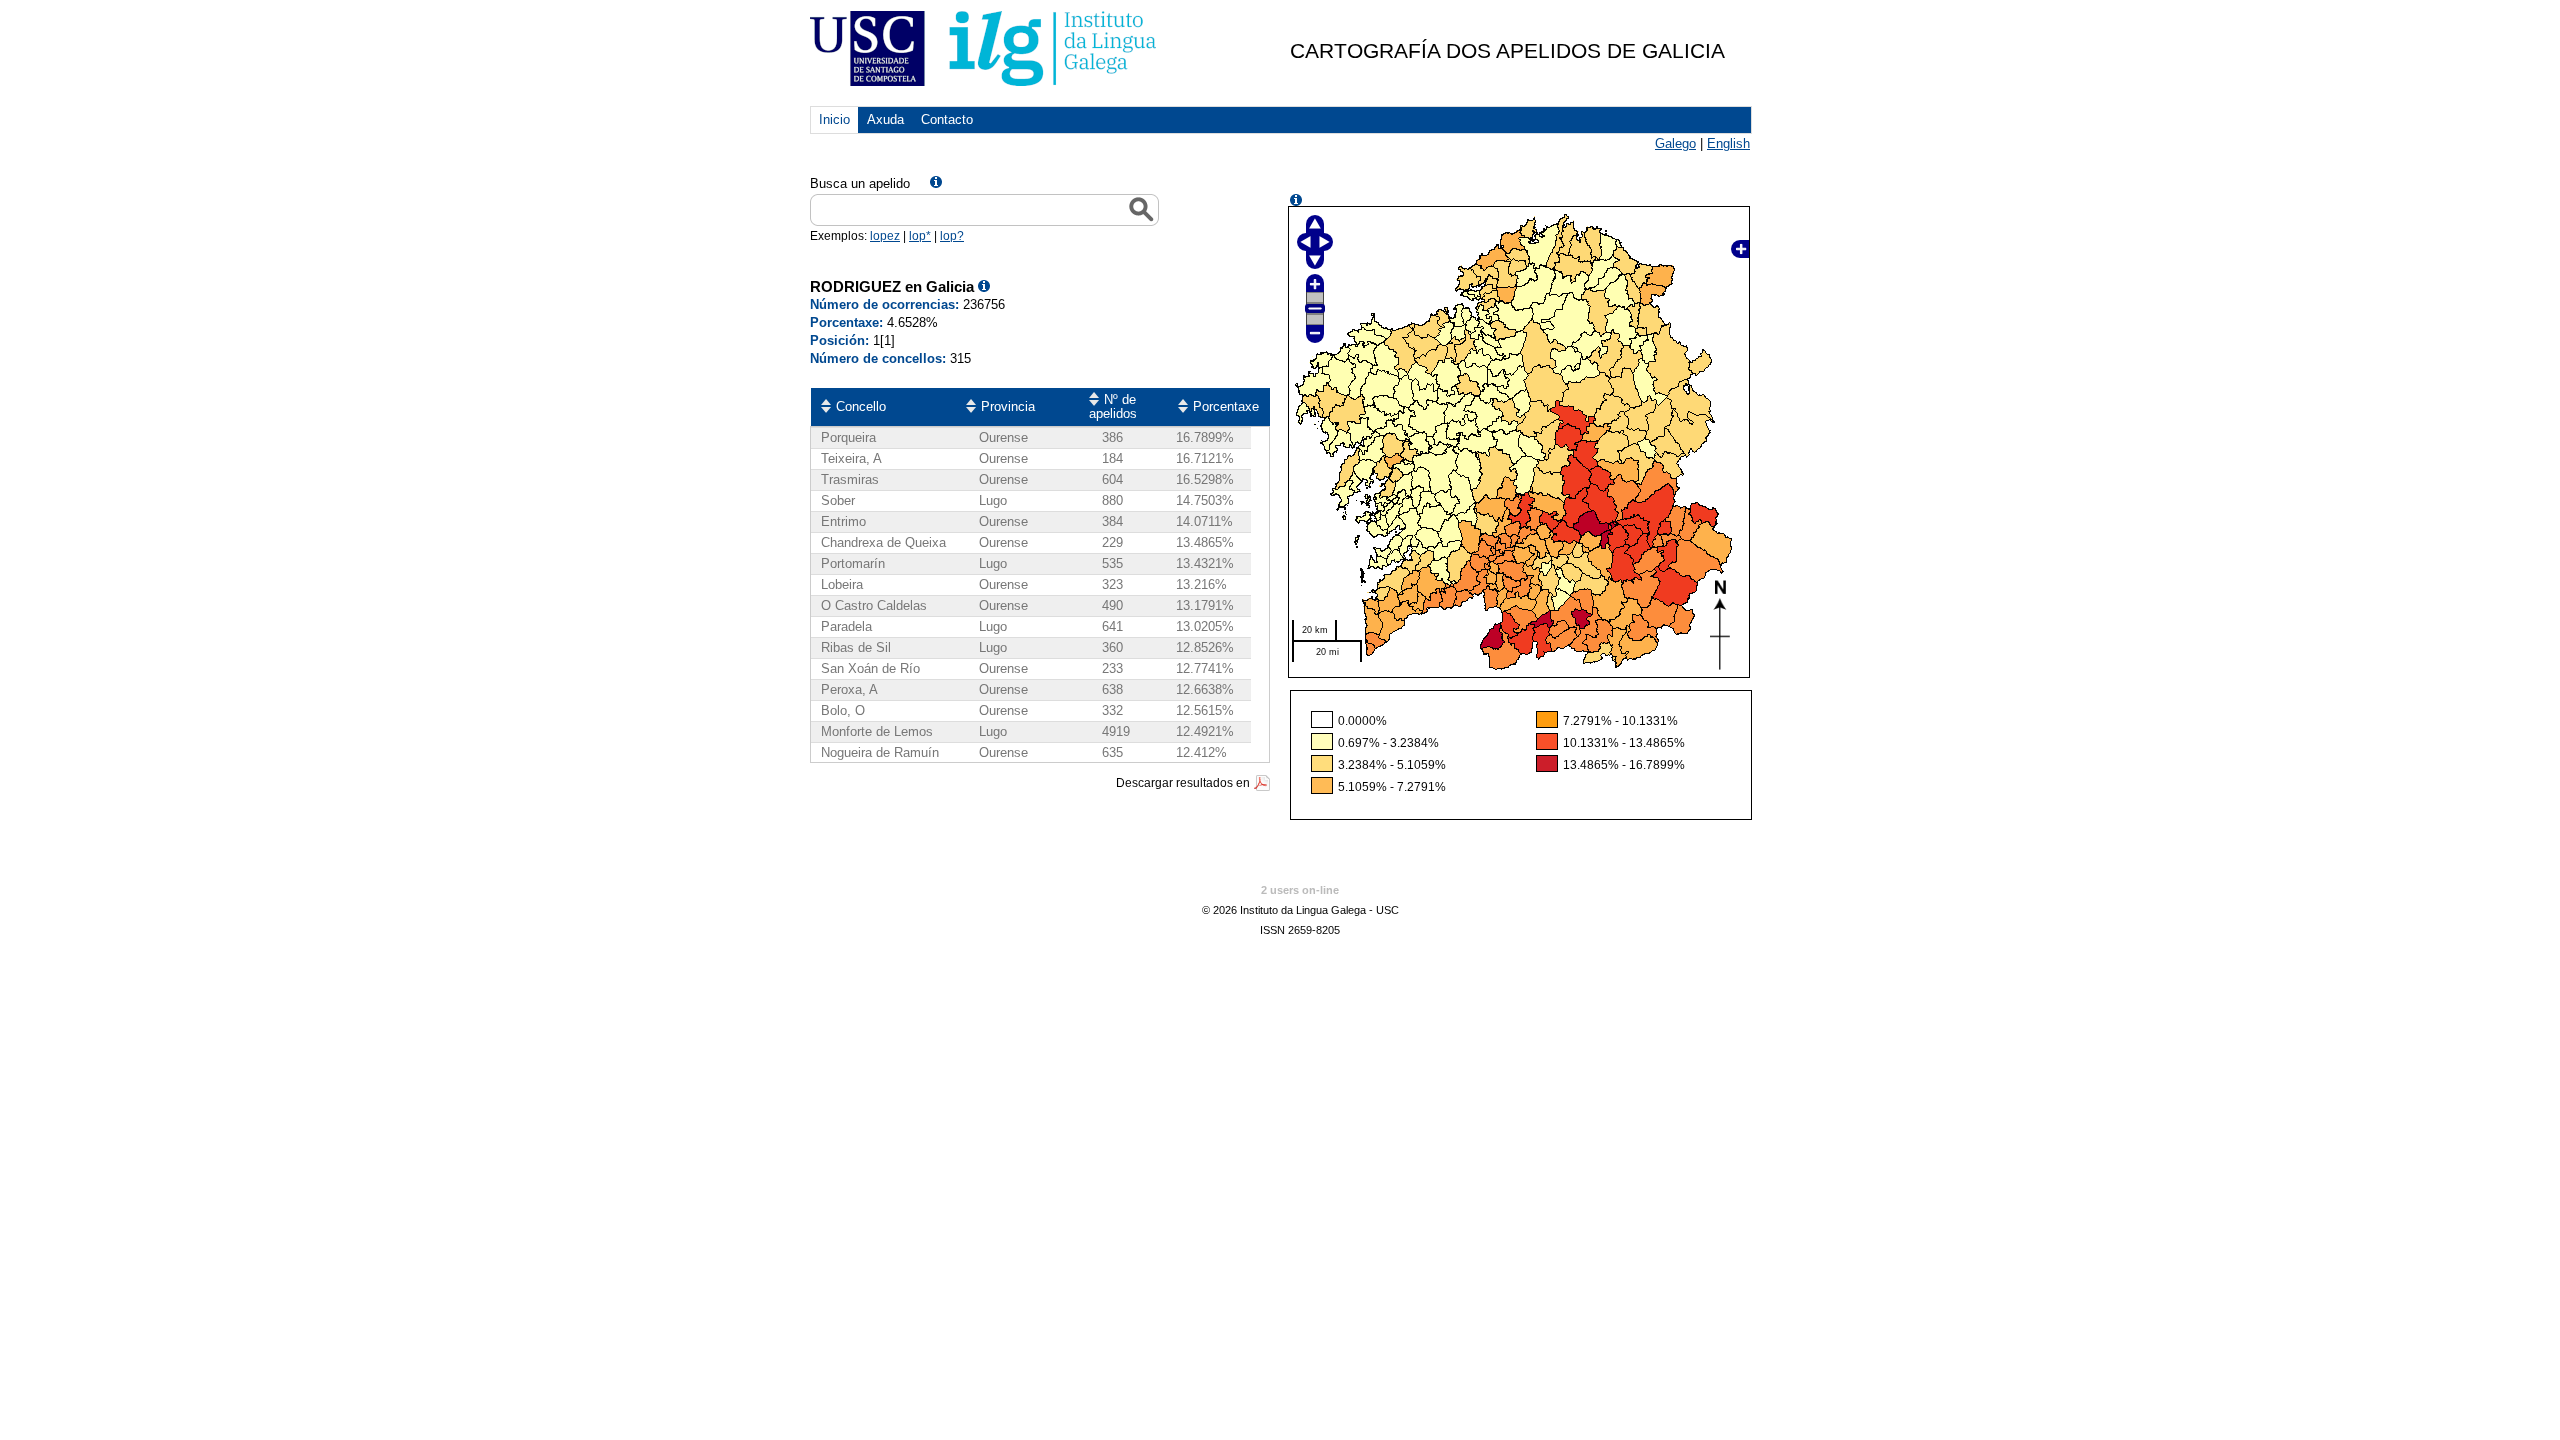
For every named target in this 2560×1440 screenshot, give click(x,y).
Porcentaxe (1226, 406)
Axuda (885, 119)
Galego (1675, 143)
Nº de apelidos (1113, 406)
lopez (885, 236)
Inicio (834, 119)
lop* (920, 236)
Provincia (1008, 406)
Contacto (947, 119)
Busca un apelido (860, 183)
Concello (861, 406)
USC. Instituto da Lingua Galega (984, 48)
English (1728, 143)
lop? (952, 236)
